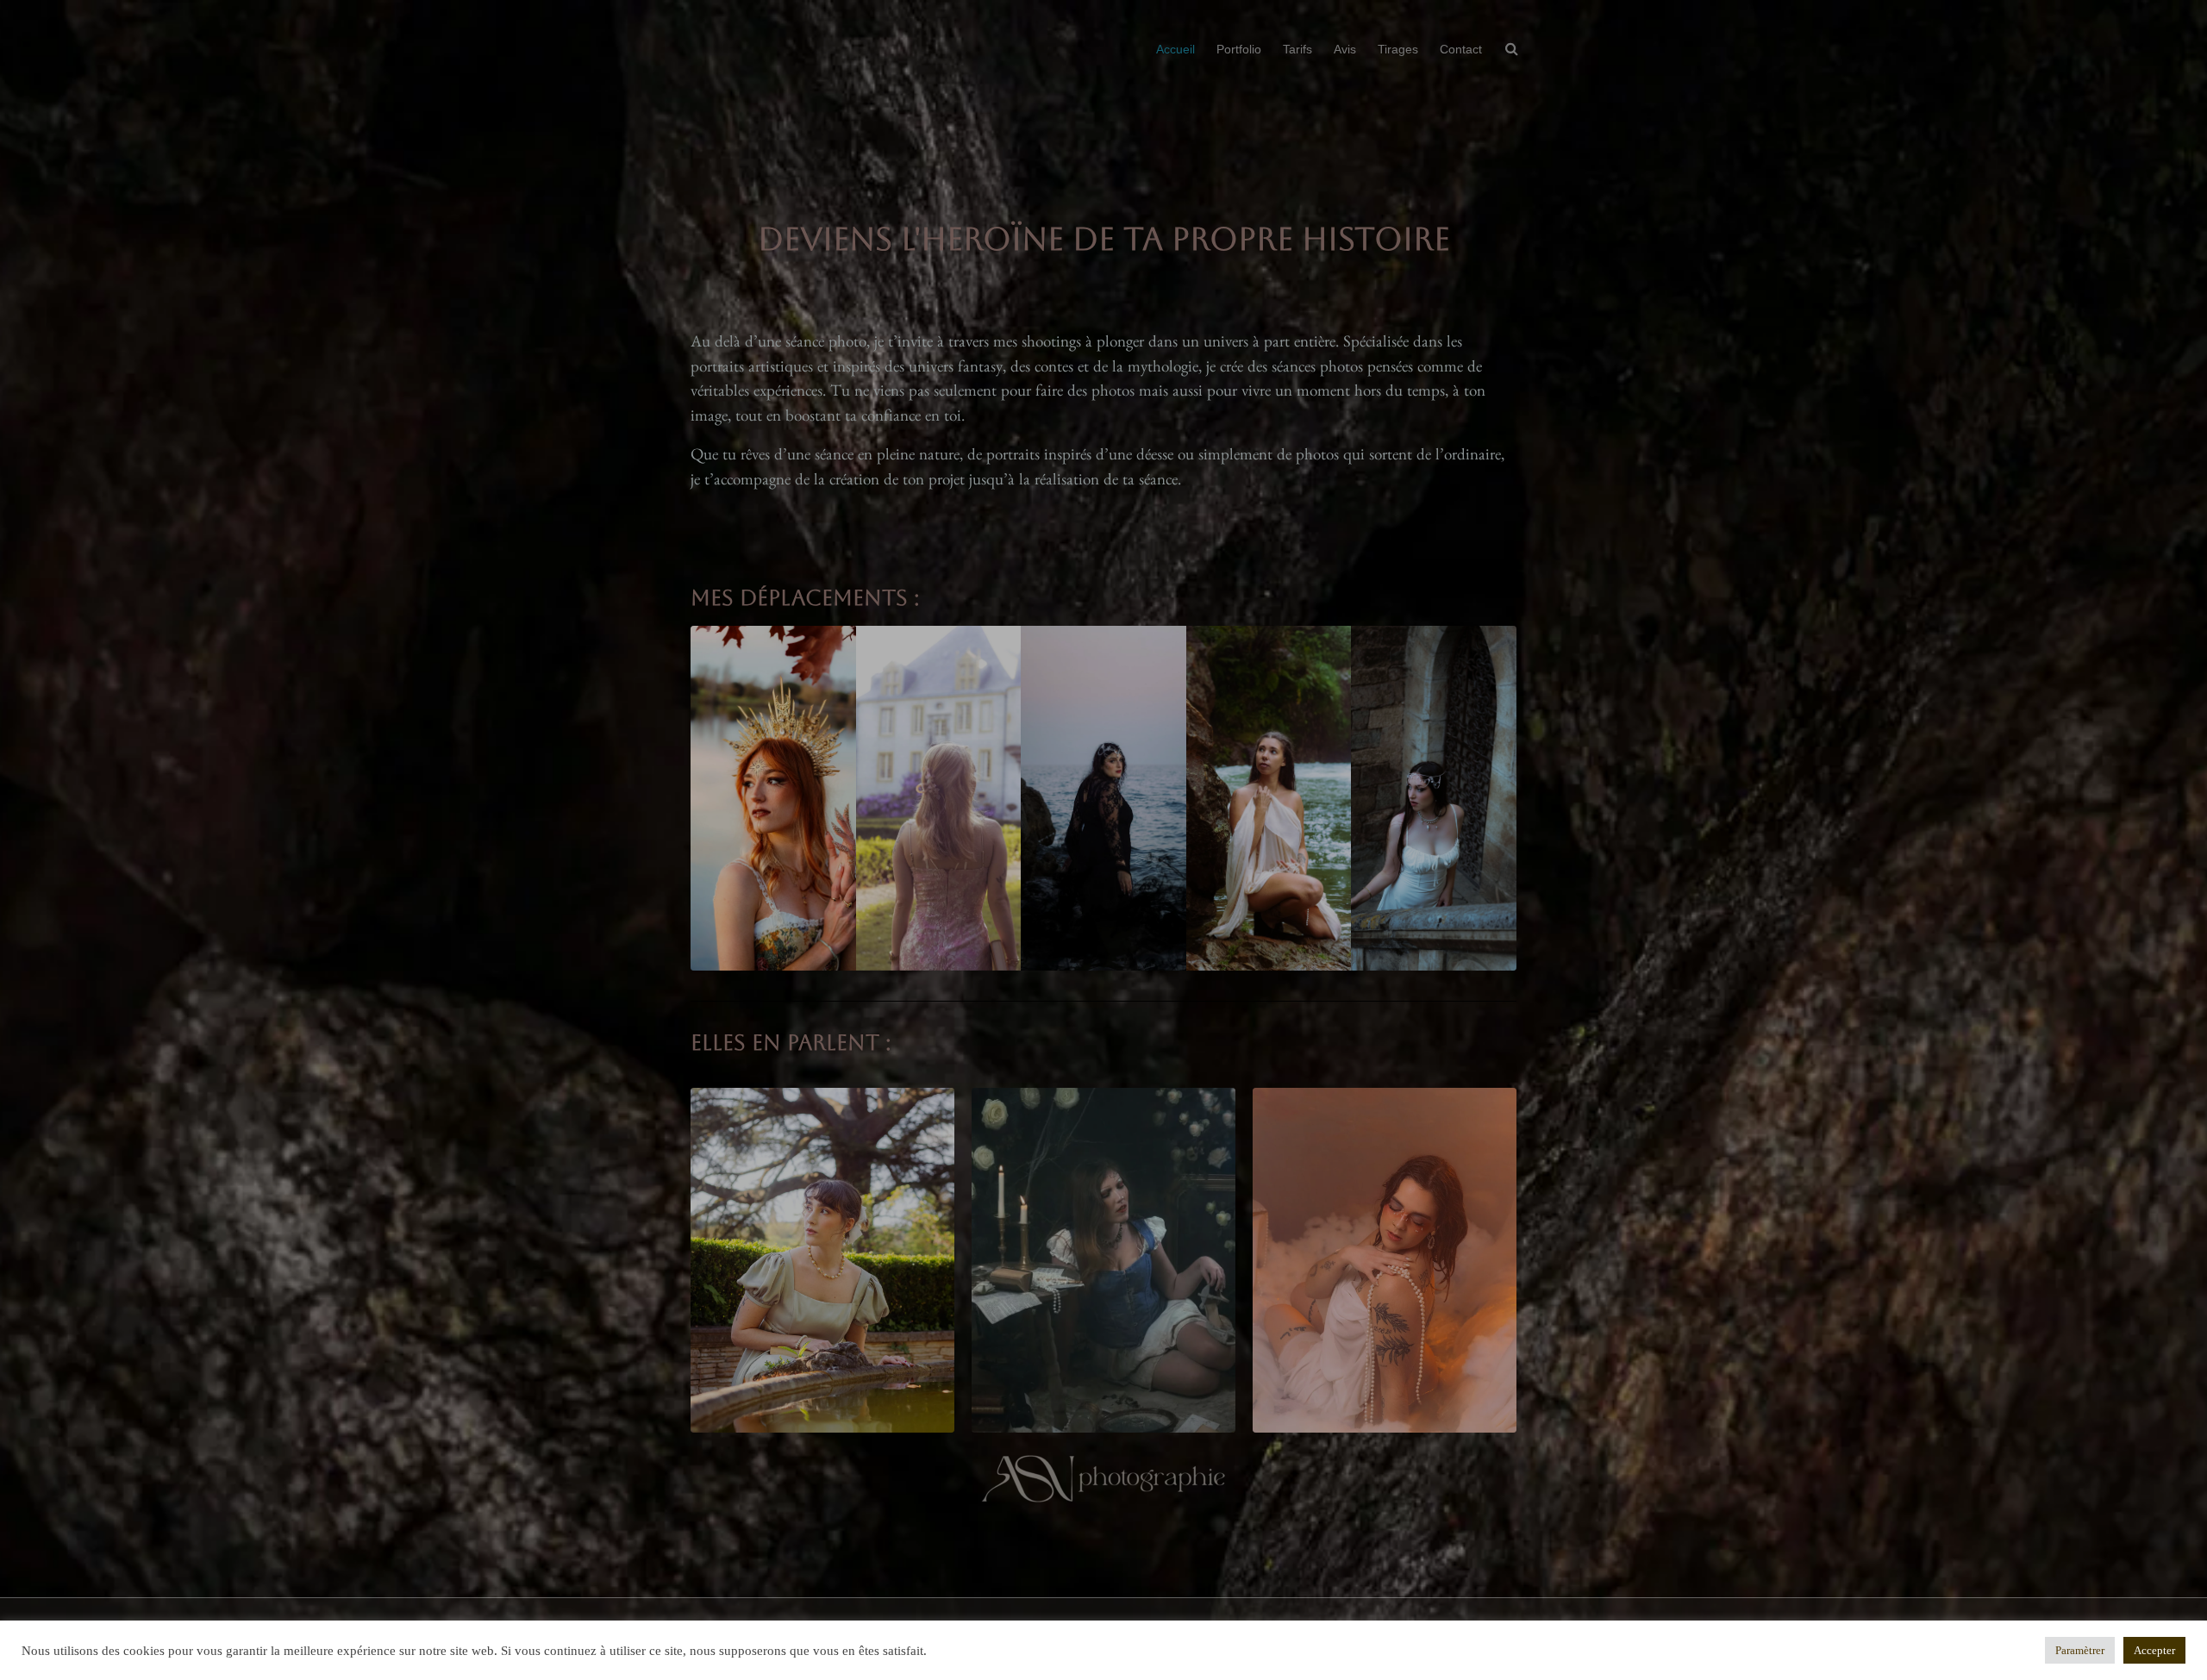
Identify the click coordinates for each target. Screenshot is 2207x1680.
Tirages (1398, 49)
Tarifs (1297, 49)
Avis (1345, 49)
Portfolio (1239, 49)
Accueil (1175, 49)
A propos (866, 1634)
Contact (1461, 49)
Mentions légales (782, 1634)
